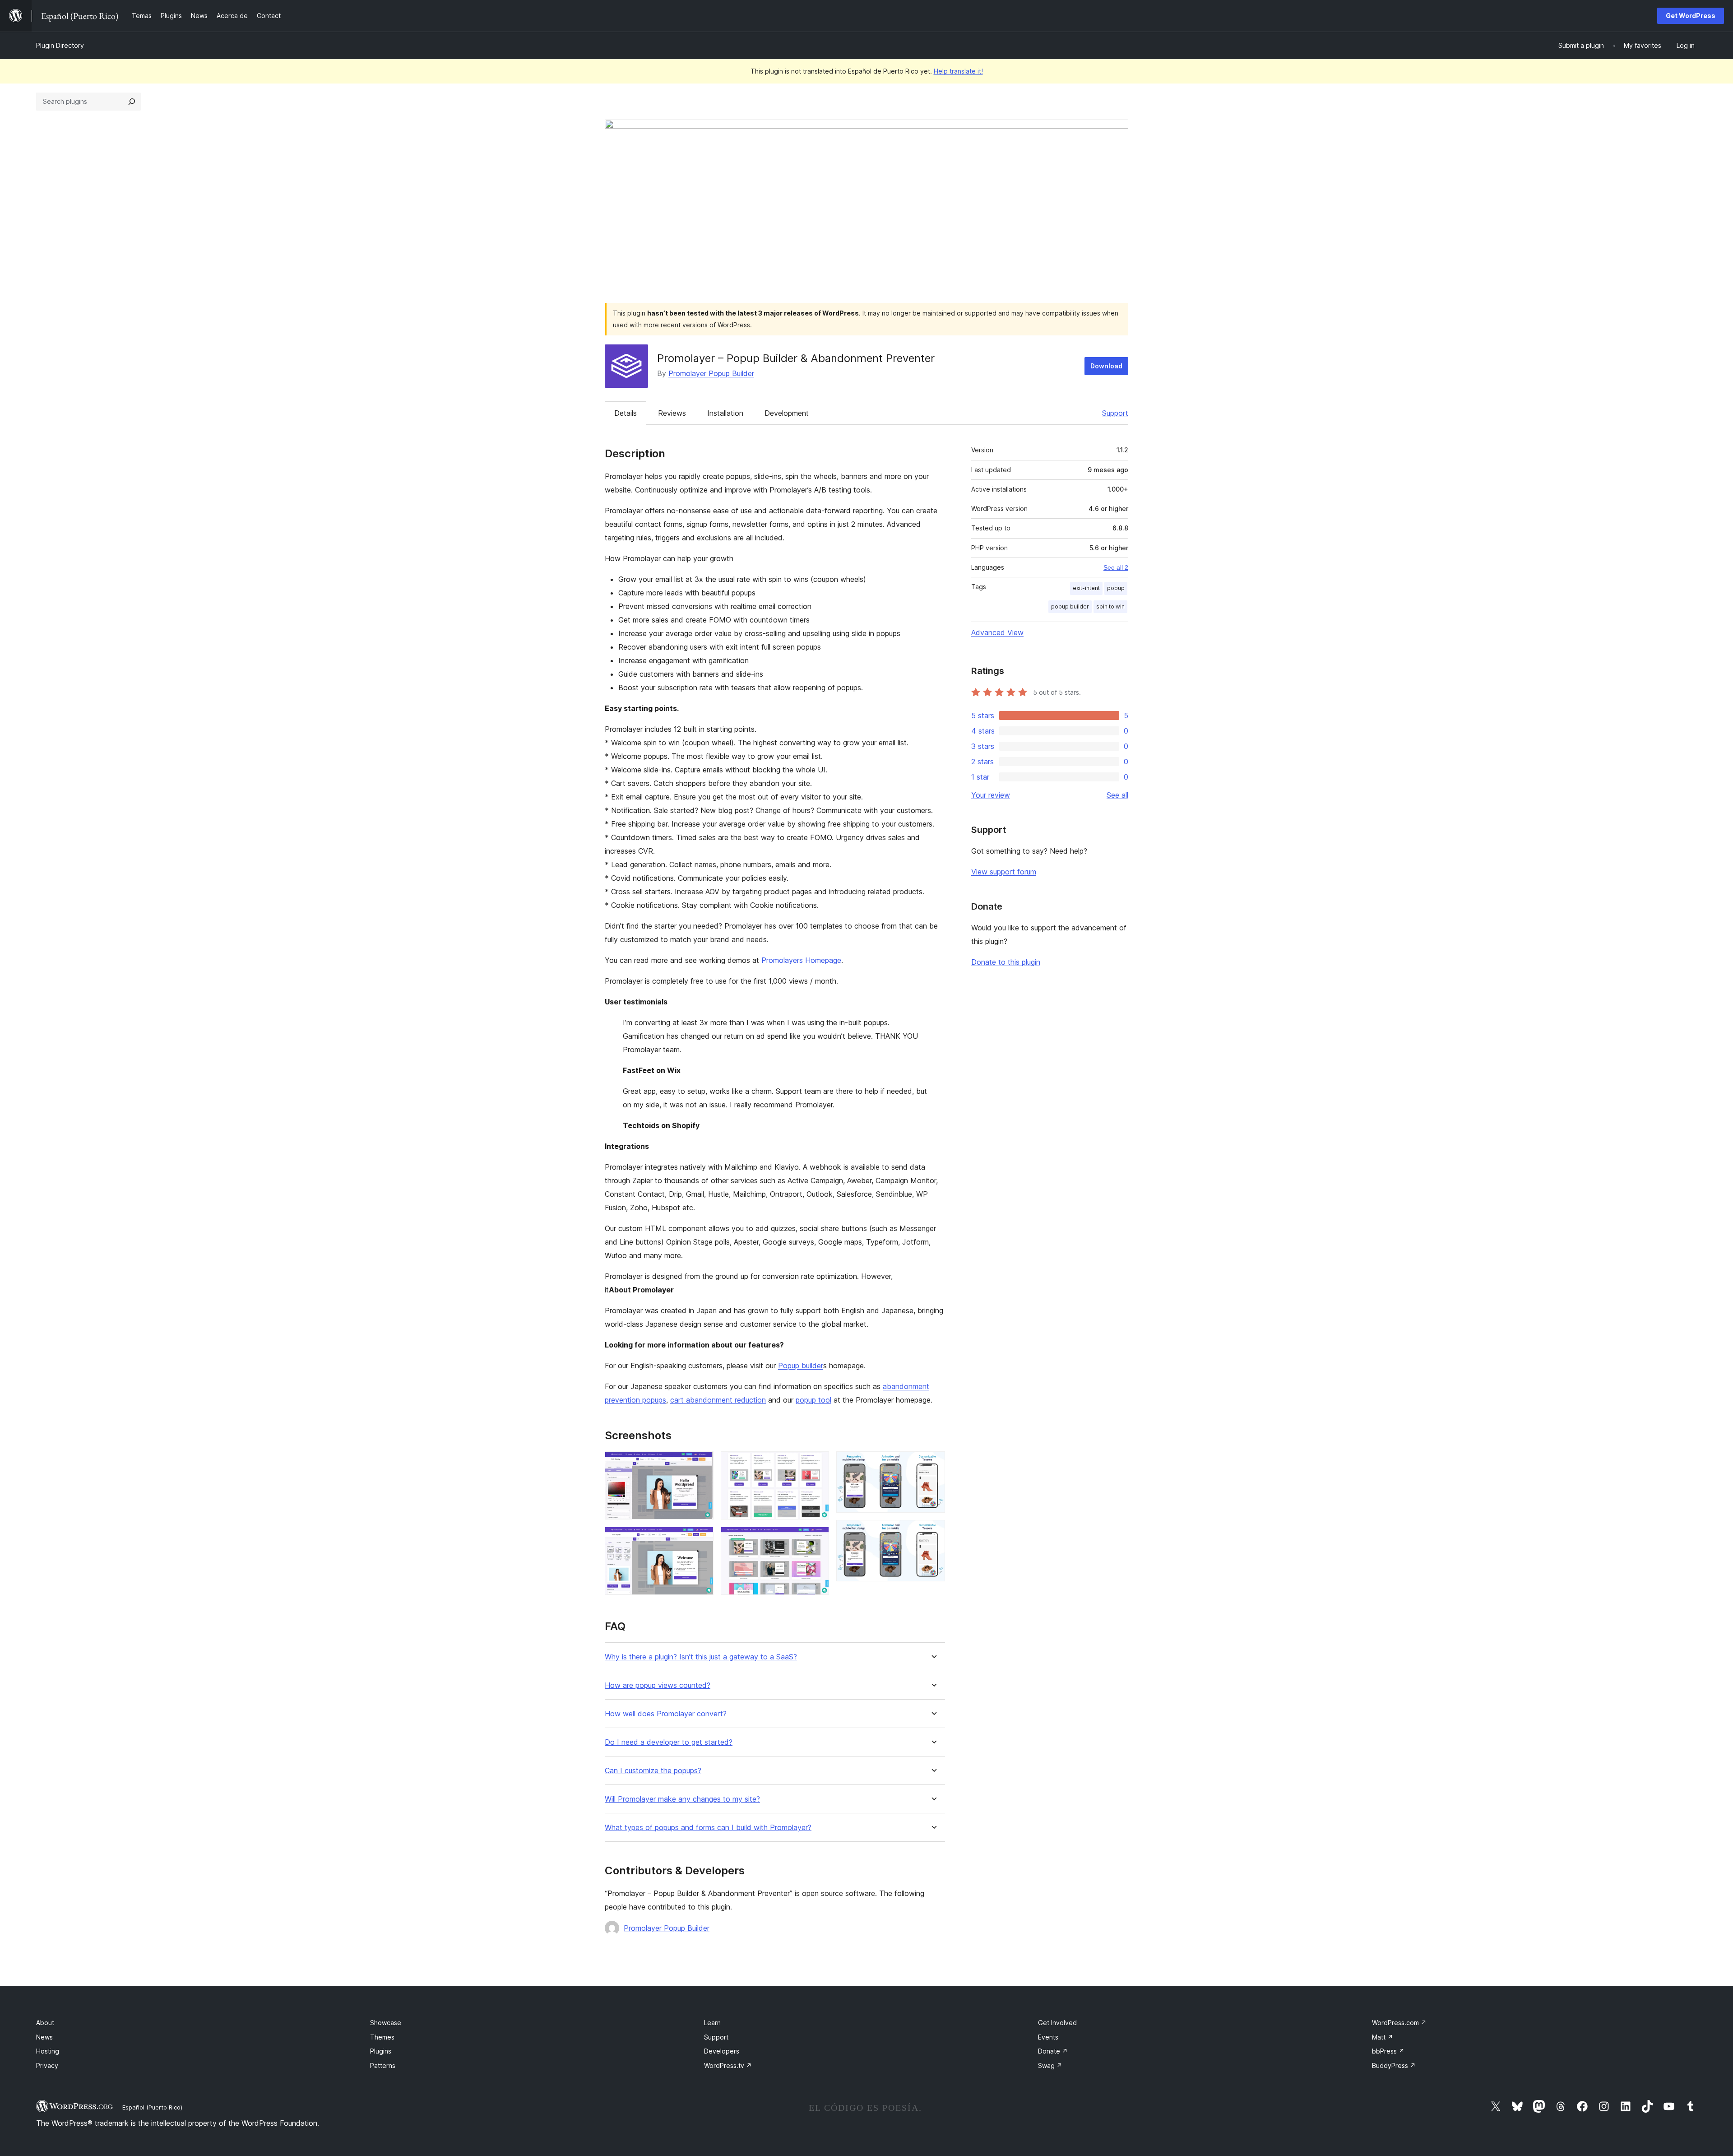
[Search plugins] (132, 102)
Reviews (672, 413)
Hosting (48, 2051)
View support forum (1004, 872)
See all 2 (1116, 567)
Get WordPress (1691, 16)
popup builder (1070, 606)
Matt (1383, 2037)
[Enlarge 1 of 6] (701, 1464)
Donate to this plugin (1006, 962)
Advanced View (997, 632)
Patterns (383, 2065)
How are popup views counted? (658, 1685)
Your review (991, 795)
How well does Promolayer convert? (666, 1714)
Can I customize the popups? (653, 1771)
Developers (722, 2051)
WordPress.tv (728, 2065)
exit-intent (1086, 588)
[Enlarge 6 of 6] (933, 1532)
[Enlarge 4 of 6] (817, 1539)
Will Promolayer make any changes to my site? (682, 1799)
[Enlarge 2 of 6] (701, 1539)
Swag (1050, 2065)
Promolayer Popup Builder (711, 373)
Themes (382, 2037)
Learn (712, 2023)
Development (787, 413)
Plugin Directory (60, 45)
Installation (725, 413)
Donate (1053, 2051)
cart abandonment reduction (718, 1400)
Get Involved (1057, 2023)
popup (1116, 588)
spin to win (1110, 606)
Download (1106, 366)
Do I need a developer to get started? (669, 1742)
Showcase (386, 2023)
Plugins (381, 2051)
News (44, 2037)
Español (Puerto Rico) (152, 2107)
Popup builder (801, 1366)
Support (1115, 413)
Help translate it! (958, 71)
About (45, 2023)
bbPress (1388, 2051)
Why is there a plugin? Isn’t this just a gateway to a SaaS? (701, 1657)
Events (1048, 2037)
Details (626, 413)
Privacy (47, 2065)
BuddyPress (1394, 2065)
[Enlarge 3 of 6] (817, 1464)
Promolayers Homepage (801, 960)
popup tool (813, 1400)
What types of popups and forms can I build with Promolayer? (708, 1828)
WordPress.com (1399, 2023)
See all (1117, 795)
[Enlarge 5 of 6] (933, 1464)
